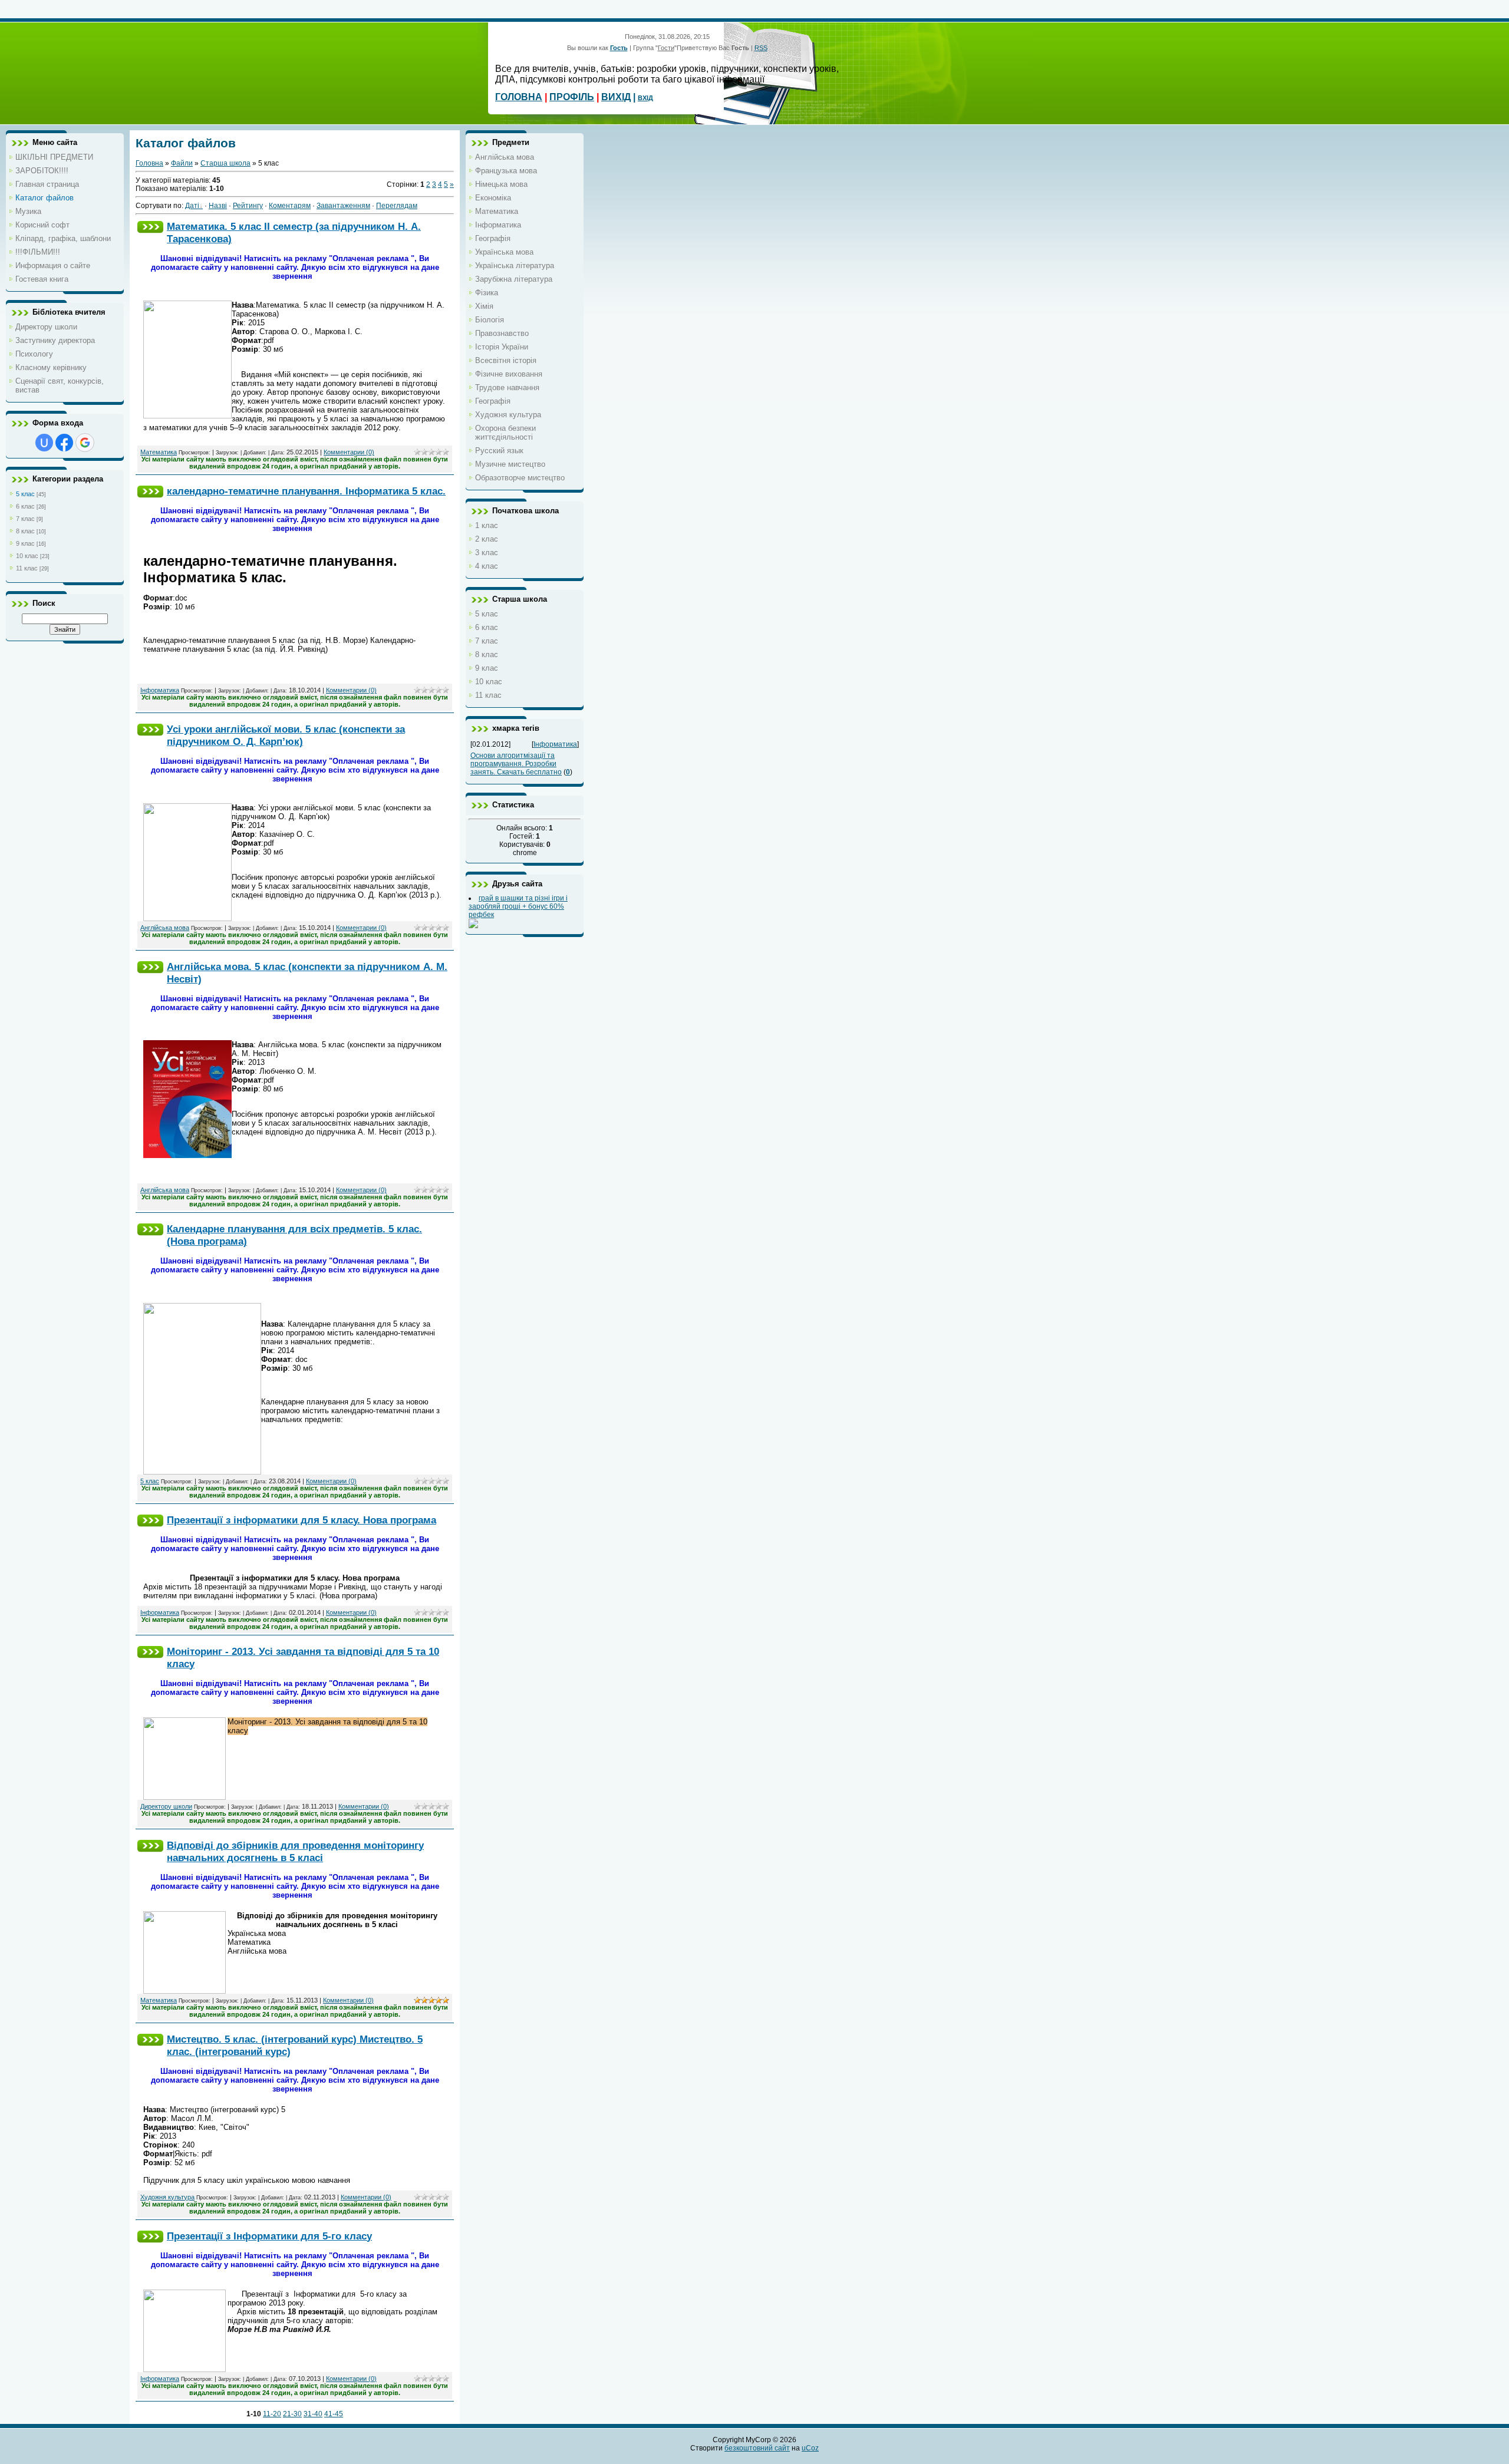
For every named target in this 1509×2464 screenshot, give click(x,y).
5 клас (25, 494)
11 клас (27, 568)
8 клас (25, 531)
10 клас (27, 556)
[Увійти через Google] (85, 443)
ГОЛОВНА (519, 97)
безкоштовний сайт (757, 2448)
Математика (159, 452)
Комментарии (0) (349, 452)
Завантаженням (343, 206)
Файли (182, 163)
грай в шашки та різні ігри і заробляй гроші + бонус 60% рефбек (518, 906)
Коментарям (290, 206)
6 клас (25, 506)
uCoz (810, 2448)
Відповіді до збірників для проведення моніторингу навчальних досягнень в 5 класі (295, 1851)
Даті (192, 206)
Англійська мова (165, 928)
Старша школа (225, 163)
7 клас (25, 519)
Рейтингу (248, 206)
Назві (218, 206)
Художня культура (167, 2197)
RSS (761, 48)
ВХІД (645, 98)
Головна (149, 163)
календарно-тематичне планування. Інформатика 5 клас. (306, 491)
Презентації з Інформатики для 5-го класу (269, 2236)
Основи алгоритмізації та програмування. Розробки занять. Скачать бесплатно (516, 764)
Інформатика (160, 690)
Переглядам (397, 206)
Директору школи (166, 1806)
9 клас (25, 543)
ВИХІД (616, 97)
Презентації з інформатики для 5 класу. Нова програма (302, 1520)
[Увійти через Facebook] (64, 443)
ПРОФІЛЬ (572, 97)
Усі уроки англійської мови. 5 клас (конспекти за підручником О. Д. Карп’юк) (286, 735)
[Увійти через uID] (44, 443)
